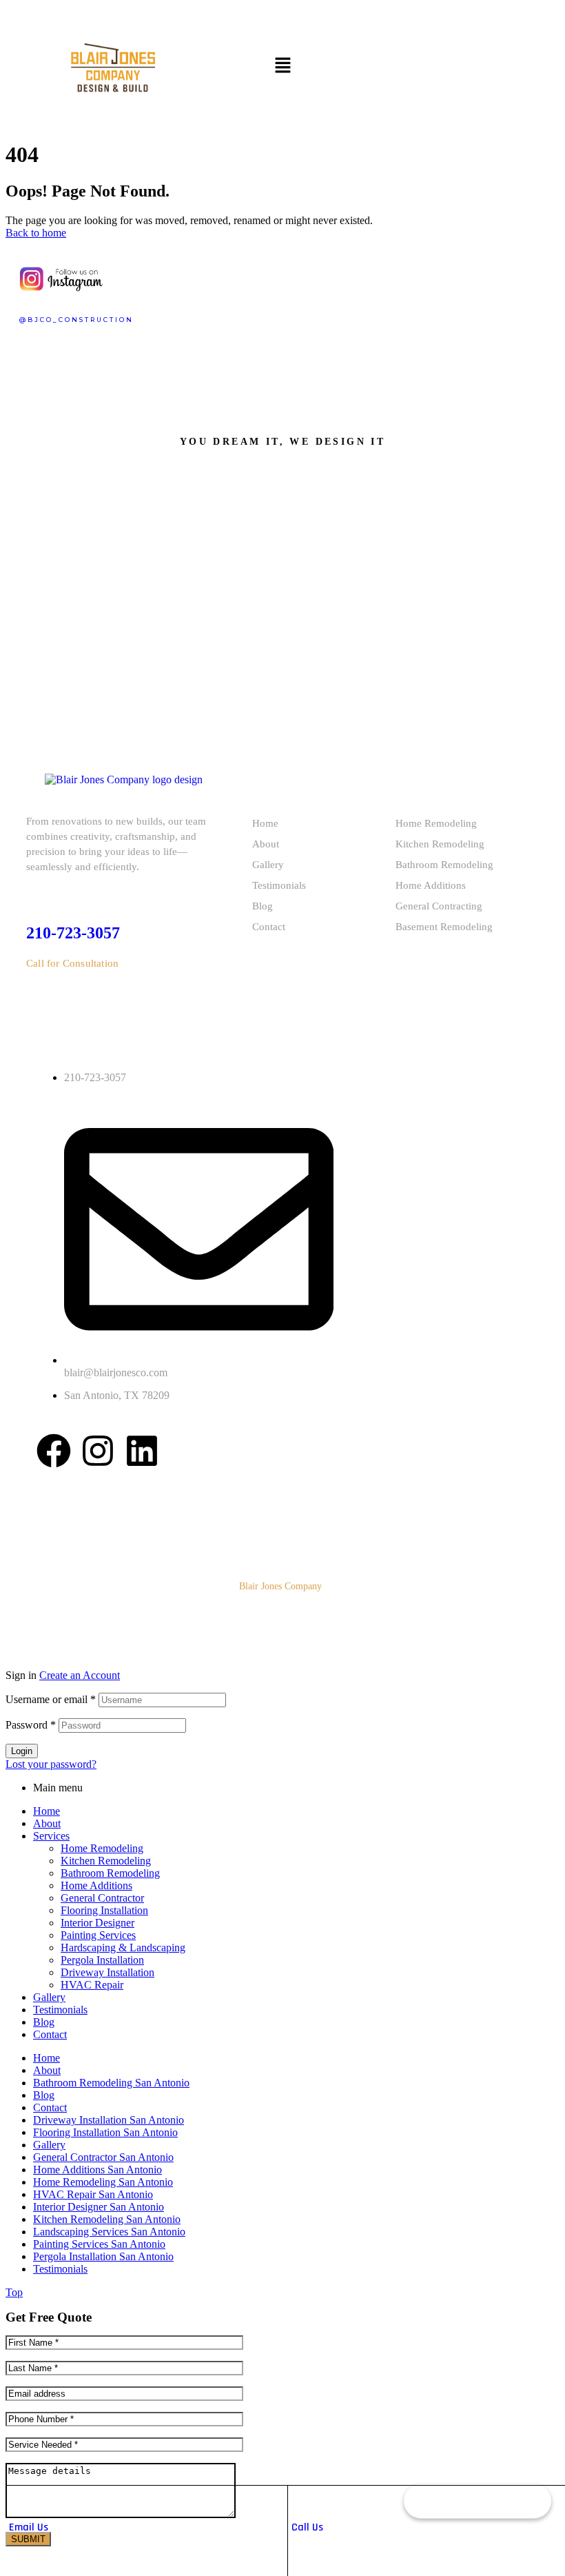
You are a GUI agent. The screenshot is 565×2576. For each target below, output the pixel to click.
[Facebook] (54, 1451)
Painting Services (98, 1935)
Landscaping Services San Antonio (109, 2232)
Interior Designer (97, 1923)
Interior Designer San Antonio (99, 2207)
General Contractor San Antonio (103, 2157)
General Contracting (439, 906)
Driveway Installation (107, 1972)
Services (51, 1836)
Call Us (307, 2527)
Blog (263, 906)
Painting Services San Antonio (99, 2244)
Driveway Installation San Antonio (109, 2120)
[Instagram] (98, 1451)
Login (22, 1751)
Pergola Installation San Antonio (103, 2256)
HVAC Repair (92, 1985)
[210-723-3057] (34, 893)
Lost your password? (51, 1764)
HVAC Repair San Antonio (93, 2194)
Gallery (268, 865)
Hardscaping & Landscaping (123, 1948)
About (266, 844)
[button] (282, 66)
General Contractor (102, 1898)
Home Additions (431, 885)
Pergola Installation (102, 1960)
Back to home (36, 233)
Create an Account (80, 1675)
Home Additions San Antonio (97, 2170)
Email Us (29, 2527)
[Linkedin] (142, 1451)
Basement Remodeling (444, 927)
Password (31, 1725)
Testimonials (279, 885)
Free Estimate (477, 2504)
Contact (269, 927)
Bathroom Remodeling (444, 865)
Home (265, 823)
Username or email (51, 1699)
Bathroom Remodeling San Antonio (111, 2083)
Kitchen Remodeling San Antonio (107, 2219)
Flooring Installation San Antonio (105, 2132)
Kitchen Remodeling (440, 844)
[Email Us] (16, 2499)
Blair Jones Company (280, 1586)
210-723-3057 (73, 933)
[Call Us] (298, 2499)
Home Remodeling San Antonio (103, 2182)
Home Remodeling (436, 823)
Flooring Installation (104, 1910)
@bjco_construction (76, 320)
